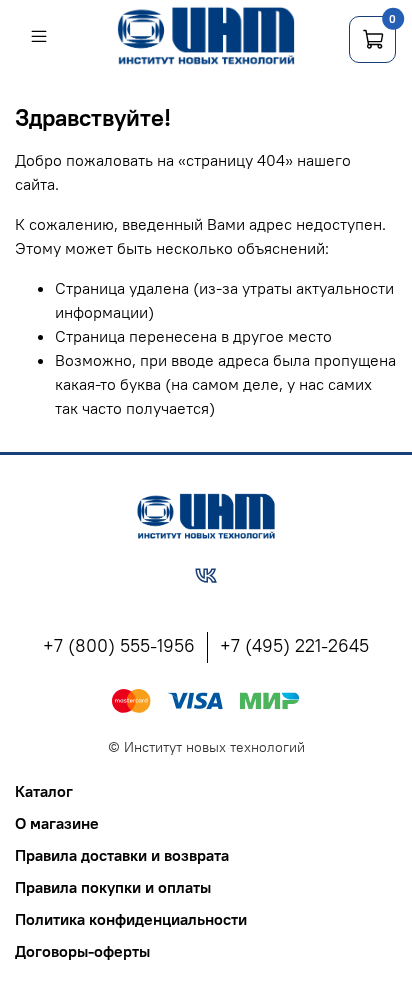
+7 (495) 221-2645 (294, 645)
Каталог (44, 791)
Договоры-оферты (82, 951)
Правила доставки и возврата (122, 855)
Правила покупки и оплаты (113, 887)
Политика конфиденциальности (131, 919)
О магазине (57, 823)
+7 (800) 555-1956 (119, 645)
